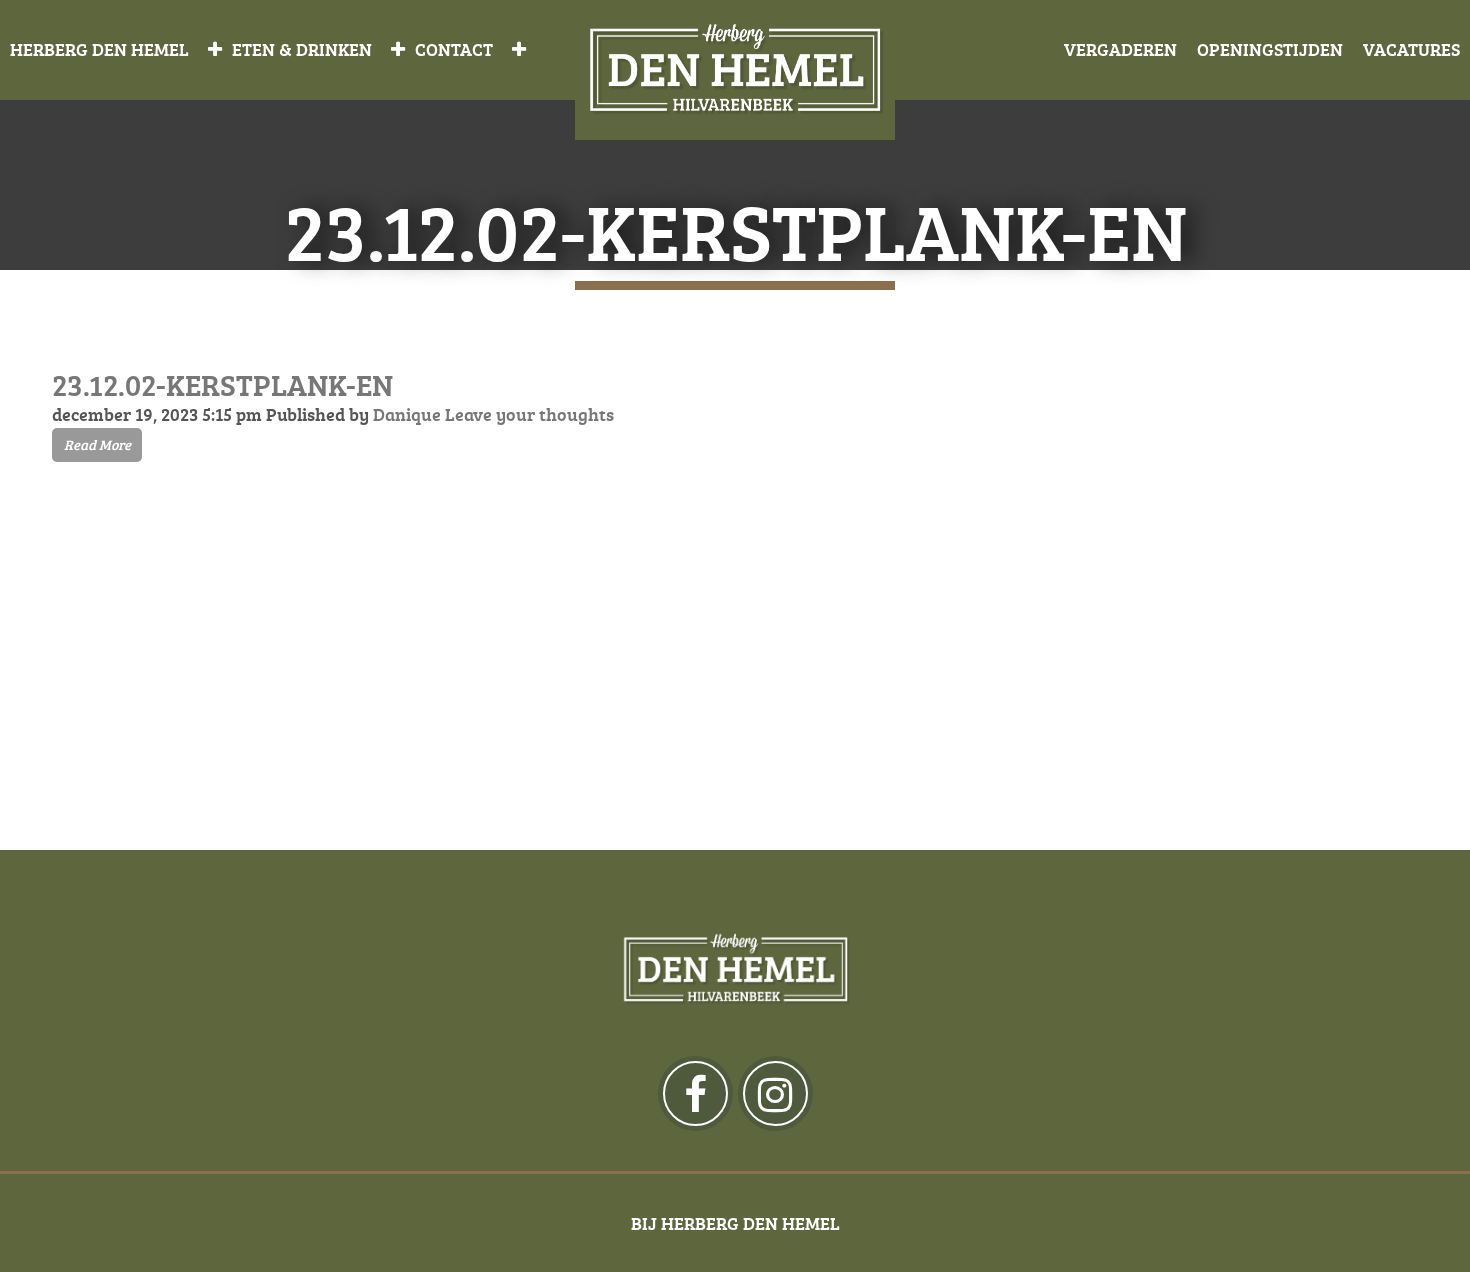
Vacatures (1411, 49)
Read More (97, 444)
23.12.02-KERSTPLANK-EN (222, 384)
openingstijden (1270, 49)
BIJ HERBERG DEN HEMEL (735, 1223)
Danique (407, 414)
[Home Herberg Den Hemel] (735, 70)
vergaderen (1120, 49)
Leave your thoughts (529, 414)
